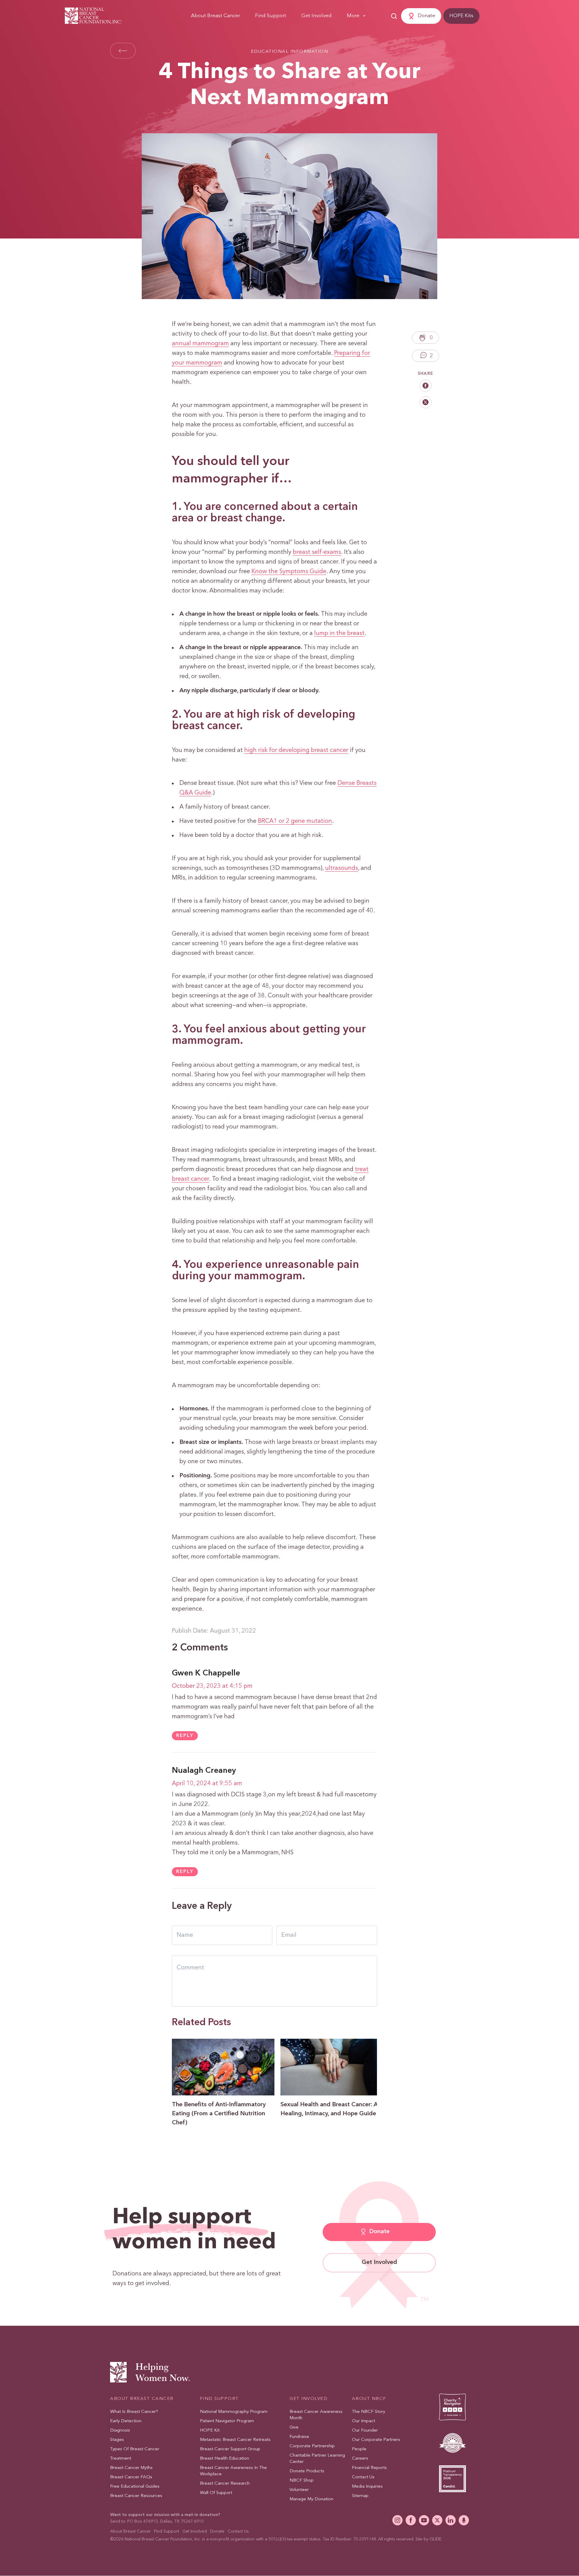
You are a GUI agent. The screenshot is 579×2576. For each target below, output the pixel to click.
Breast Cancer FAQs (131, 2477)
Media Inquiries (367, 2487)
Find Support (271, 16)
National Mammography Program (234, 2412)
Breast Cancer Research (225, 2484)
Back (123, 51)
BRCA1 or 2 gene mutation (295, 821)
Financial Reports (369, 2468)
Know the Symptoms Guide (289, 572)
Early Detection (126, 2421)
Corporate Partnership (312, 2446)
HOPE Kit (210, 2431)
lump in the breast (339, 633)
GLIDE (436, 2539)
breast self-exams (317, 552)
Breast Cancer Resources (136, 2496)
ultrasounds (342, 868)
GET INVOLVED (308, 2399)
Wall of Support (216, 2493)
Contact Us (363, 2477)
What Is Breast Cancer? (134, 2412)
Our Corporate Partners (376, 2440)
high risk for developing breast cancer (296, 750)
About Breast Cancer (215, 16)
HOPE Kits (461, 16)
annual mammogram (200, 344)
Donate (426, 16)
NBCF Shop (302, 2481)
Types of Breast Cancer (135, 2449)
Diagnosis (120, 2431)
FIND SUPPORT (219, 2399)
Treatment (121, 2459)
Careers (360, 2459)
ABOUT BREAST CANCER (142, 2399)
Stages (117, 2440)
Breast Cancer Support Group (230, 2449)
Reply (185, 1736)
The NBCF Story (369, 2412)
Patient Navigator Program (227, 2421)
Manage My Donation (311, 2499)
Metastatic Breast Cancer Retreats (235, 2440)
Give (294, 2428)
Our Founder (365, 2431)
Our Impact (364, 2421)
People (359, 2449)
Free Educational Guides (135, 2487)
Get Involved (316, 16)
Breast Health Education (225, 2459)
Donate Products (307, 2471)
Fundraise (299, 2437)
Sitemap (360, 2496)
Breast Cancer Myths (131, 2468)
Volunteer (299, 2490)
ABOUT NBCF (369, 2399)
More (353, 16)
